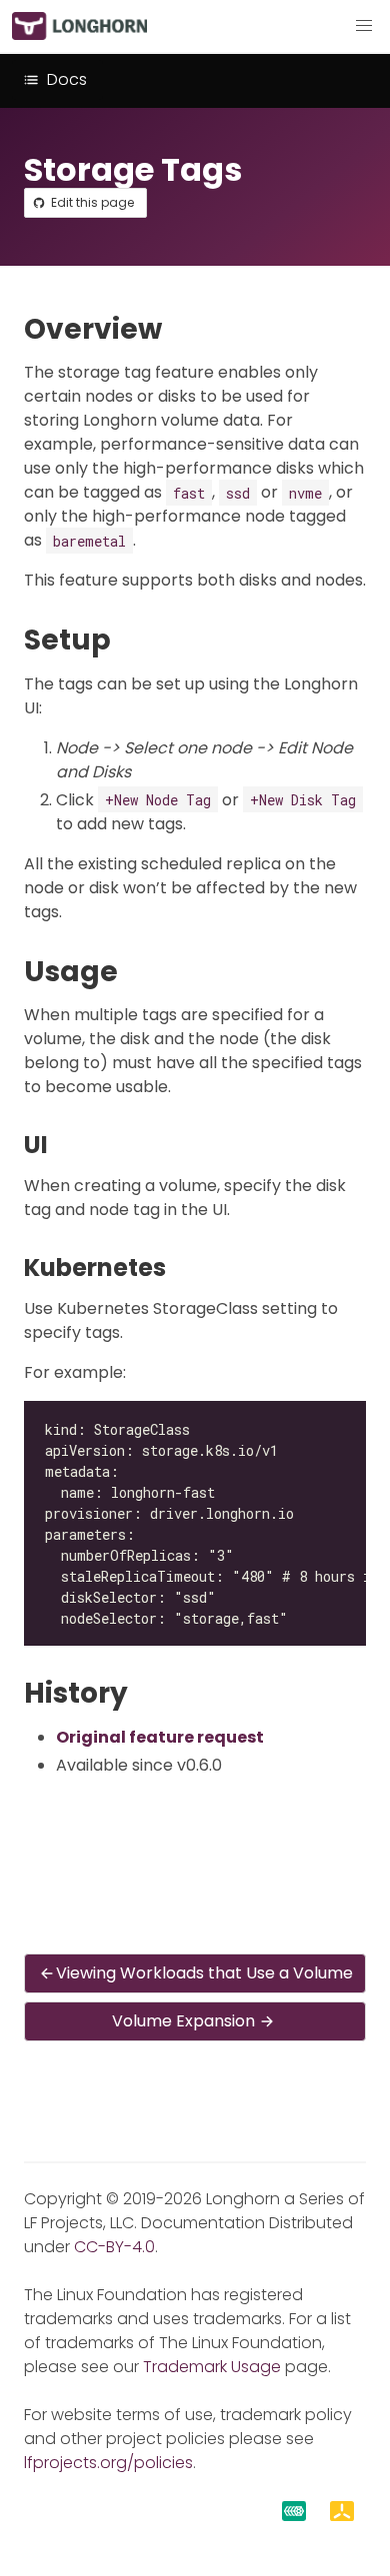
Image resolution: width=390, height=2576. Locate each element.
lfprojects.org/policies (108, 2463)
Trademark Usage (212, 2367)
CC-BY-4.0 (114, 2247)
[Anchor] (180, 329)
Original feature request (160, 1737)
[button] (364, 26)
